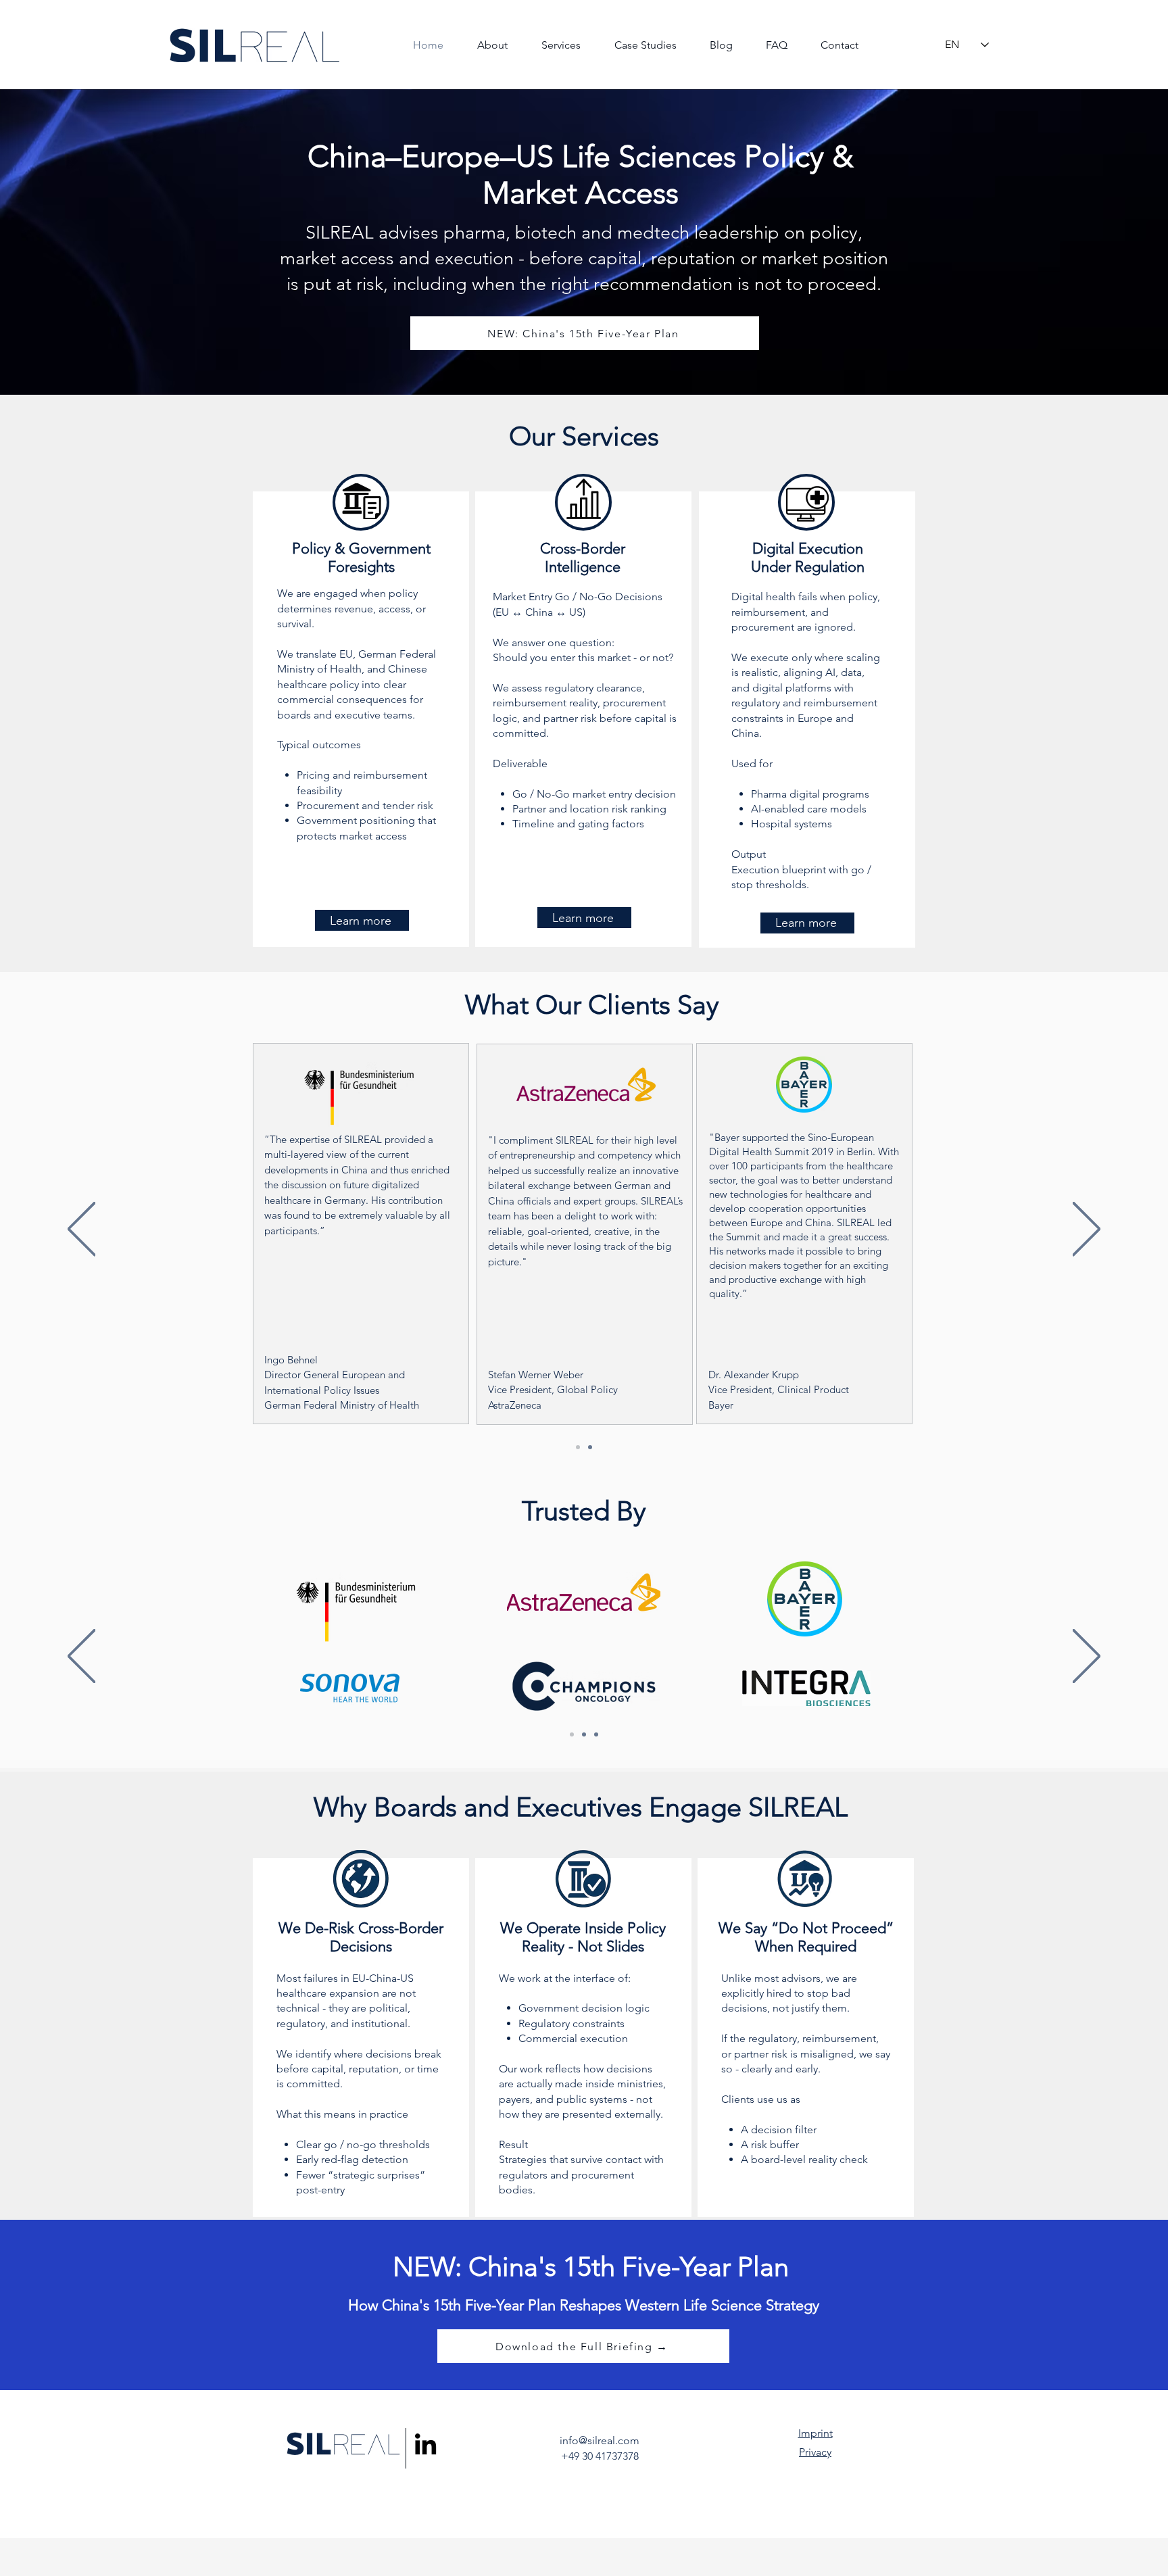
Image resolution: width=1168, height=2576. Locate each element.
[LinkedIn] (425, 2444)
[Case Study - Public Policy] (586, 1234)
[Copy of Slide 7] (590, 1447)
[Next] (1087, 1230)
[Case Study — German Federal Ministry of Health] (364, 1232)
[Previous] (81, 1230)
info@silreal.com (600, 2440)
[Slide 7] (578, 1447)
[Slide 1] (572, 1734)
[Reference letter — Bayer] (804, 1232)
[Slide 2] (584, 1734)
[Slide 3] (596, 1734)
